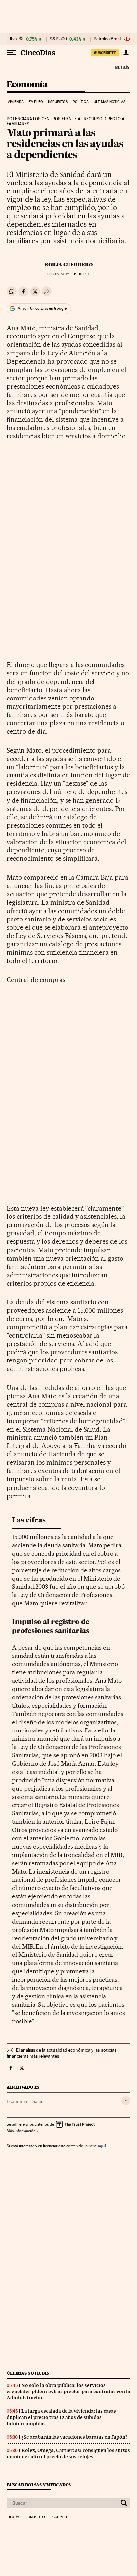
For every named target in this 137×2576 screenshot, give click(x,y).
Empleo (36, 102)
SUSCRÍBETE (105, 53)
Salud (38, 2101)
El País (122, 67)
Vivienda (16, 102)
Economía (27, 85)
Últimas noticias (110, 102)
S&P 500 (58, 39)
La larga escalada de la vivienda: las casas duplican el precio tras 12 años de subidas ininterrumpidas (61, 2417)
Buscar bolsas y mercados (39, 2485)
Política (81, 102)
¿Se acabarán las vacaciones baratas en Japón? (74, 2437)
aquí (102, 2146)
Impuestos (58, 102)
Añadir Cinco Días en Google (42, 308)
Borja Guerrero (69, 265)
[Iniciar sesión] (126, 53)
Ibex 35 (17, 39)
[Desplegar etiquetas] (126, 2101)
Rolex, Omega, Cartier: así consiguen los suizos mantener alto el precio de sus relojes (68, 2453)
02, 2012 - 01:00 (68, 274)
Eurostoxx (36, 2517)
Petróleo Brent (107, 39)
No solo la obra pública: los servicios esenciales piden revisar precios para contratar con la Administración (68, 2392)
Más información (21, 2131)
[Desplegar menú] (11, 53)
